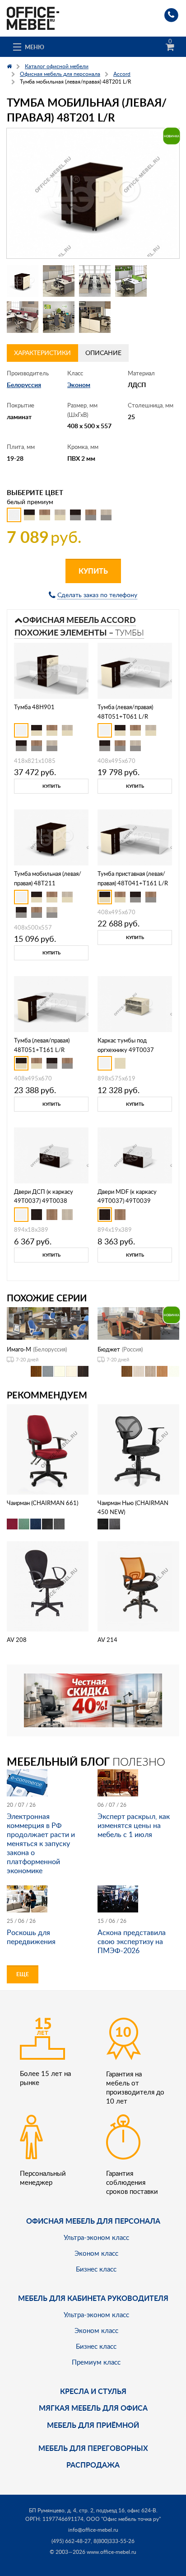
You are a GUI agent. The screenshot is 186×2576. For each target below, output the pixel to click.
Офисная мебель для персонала (93, 2221)
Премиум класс (96, 2362)
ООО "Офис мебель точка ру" (123, 2519)
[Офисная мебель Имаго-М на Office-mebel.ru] (48, 1322)
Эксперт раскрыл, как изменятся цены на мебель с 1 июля (134, 1825)
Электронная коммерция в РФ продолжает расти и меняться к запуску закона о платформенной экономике (41, 1843)
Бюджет (109, 1349)
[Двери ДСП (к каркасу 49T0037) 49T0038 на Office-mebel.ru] (51, 1154)
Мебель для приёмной (93, 2425)
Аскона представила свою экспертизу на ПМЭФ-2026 (132, 1941)
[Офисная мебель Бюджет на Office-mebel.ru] (138, 1322)
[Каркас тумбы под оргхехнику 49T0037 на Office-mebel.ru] (135, 1003)
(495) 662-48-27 (71, 2541)
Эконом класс (96, 2253)
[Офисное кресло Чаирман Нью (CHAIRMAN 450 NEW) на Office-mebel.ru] (139, 1448)
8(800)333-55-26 (114, 2541)
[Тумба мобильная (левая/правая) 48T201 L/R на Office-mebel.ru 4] (131, 281)
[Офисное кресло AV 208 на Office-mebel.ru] (48, 1586)
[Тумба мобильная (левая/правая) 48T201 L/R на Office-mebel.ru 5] (23, 317)
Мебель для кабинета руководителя (93, 2298)
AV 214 (107, 1640)
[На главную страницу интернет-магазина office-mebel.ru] (33, 17)
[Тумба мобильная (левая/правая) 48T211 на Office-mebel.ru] (51, 836)
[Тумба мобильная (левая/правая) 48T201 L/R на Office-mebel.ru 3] (95, 281)
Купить (93, 571)
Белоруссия (24, 385)
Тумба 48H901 (34, 707)
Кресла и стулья (93, 2391)
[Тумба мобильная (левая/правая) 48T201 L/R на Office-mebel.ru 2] (59, 281)
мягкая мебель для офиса (93, 2408)
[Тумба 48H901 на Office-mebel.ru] (51, 670)
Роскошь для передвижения (31, 1937)
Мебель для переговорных (93, 2448)
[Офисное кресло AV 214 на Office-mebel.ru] (139, 1586)
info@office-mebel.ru (93, 2530)
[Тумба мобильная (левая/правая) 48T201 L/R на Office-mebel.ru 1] (23, 281)
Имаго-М (19, 1349)
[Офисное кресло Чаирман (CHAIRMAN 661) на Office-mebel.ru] (48, 1448)
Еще (23, 1974)
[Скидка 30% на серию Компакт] (93, 1699)
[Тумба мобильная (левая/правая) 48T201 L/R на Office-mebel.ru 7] (95, 317)
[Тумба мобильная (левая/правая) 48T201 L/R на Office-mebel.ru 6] (59, 317)
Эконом (79, 385)
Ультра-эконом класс (96, 2237)
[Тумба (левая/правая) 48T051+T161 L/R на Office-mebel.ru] (51, 1003)
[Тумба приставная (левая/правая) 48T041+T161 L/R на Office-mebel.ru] (135, 836)
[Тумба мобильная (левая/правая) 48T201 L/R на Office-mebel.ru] (93, 194)
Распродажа (93, 2465)
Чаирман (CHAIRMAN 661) (42, 1503)
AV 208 (17, 1640)
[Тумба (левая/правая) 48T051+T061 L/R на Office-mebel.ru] (135, 670)
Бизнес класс (96, 2269)
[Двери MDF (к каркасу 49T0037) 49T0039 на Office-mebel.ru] (135, 1154)
